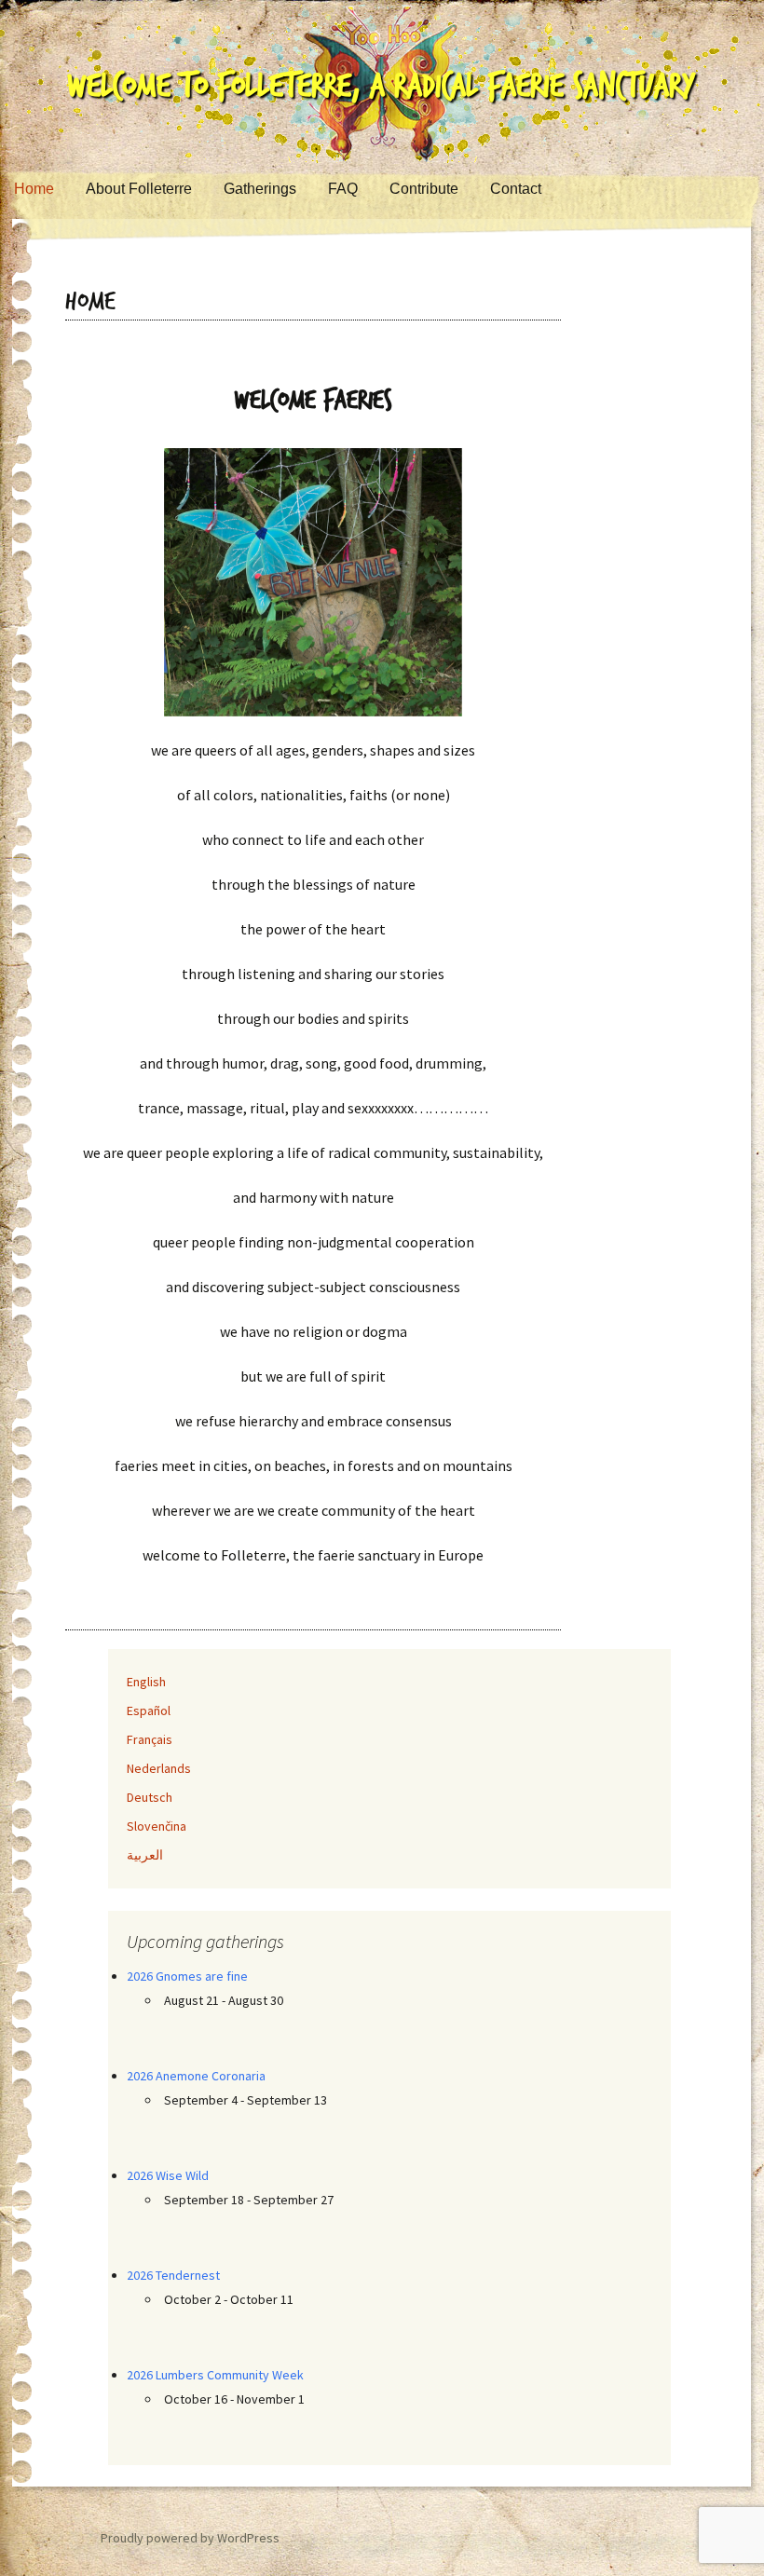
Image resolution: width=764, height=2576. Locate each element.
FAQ (343, 189)
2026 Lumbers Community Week (215, 2375)
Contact (516, 189)
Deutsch (150, 1797)
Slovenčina (157, 1826)
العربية (145, 1855)
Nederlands (159, 1768)
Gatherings (260, 189)
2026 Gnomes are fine (187, 1976)
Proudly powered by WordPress (190, 2538)
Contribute (424, 189)
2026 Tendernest (173, 2275)
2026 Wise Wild (168, 2175)
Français (150, 1739)
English (146, 1682)
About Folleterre (139, 189)
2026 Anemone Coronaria (196, 2076)
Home (34, 189)
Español (149, 1711)
